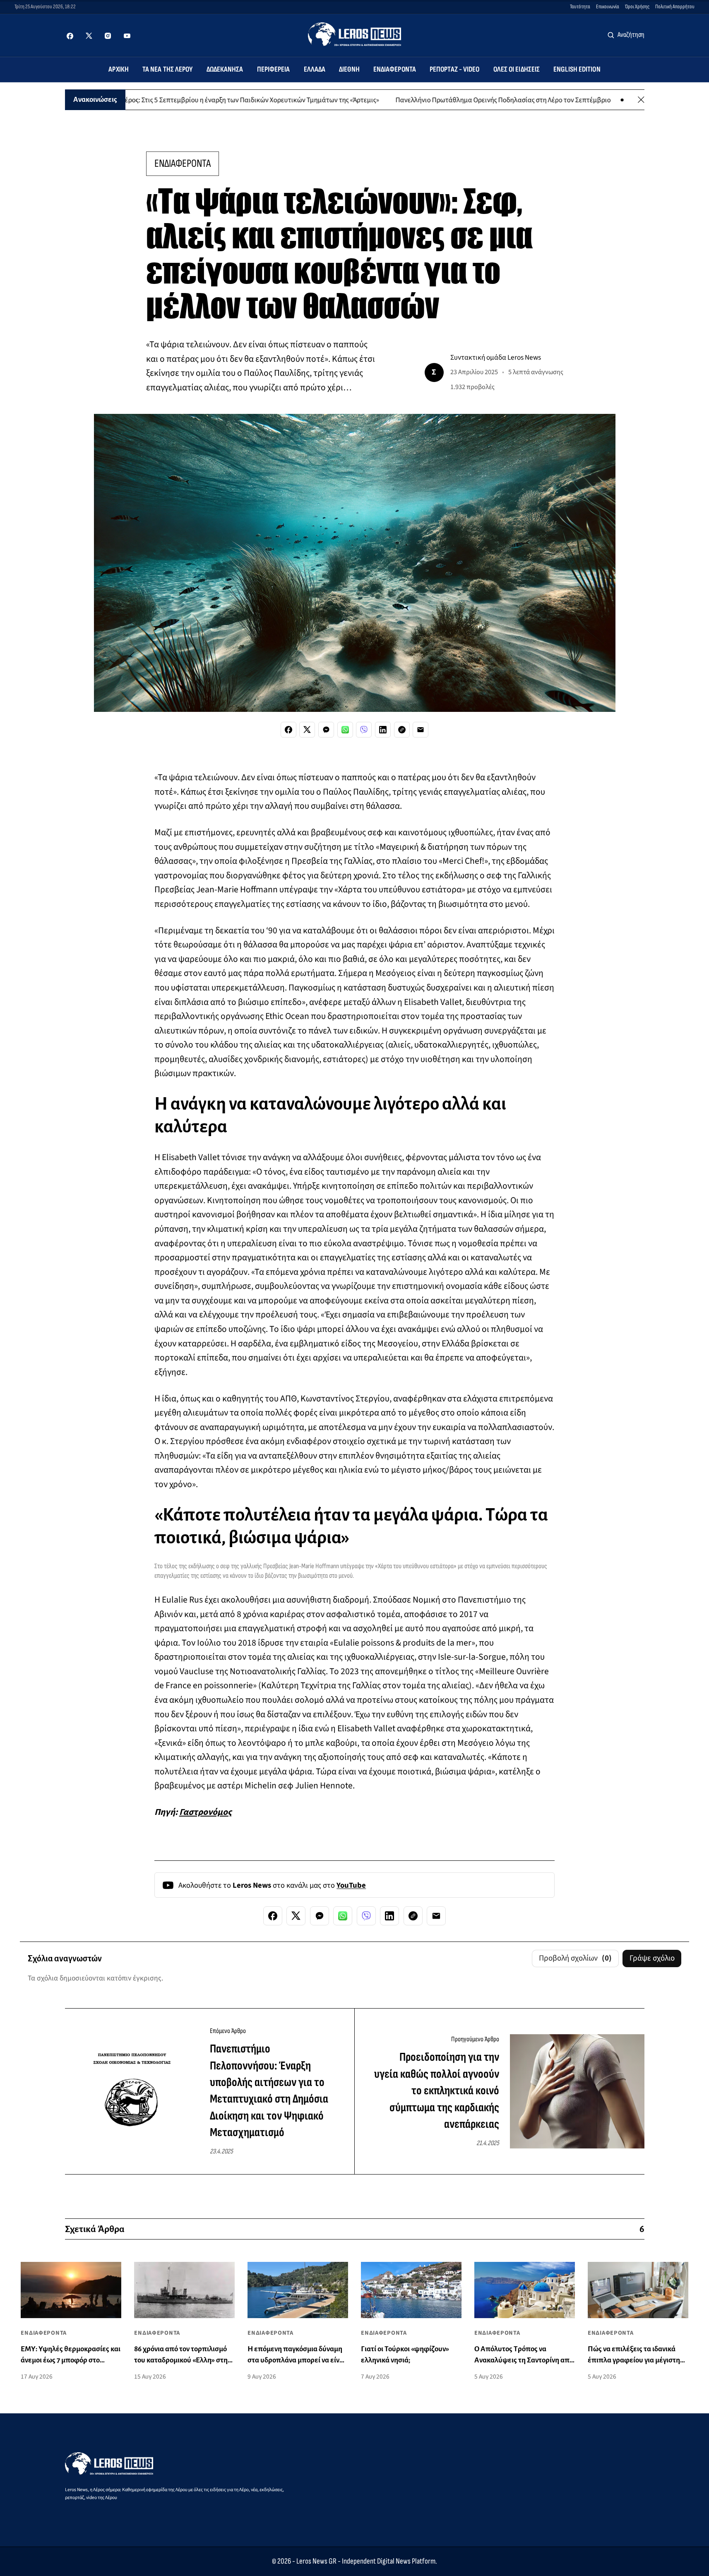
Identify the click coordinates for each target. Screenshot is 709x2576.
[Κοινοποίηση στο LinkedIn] (383, 730)
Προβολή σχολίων (576, 1958)
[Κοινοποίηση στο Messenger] (326, 730)
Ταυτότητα (580, 7)
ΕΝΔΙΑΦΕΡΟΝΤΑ (183, 163)
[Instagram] (108, 36)
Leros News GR (316, 2561)
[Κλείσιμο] (641, 100)
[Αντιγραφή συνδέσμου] (402, 730)
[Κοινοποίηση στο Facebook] (288, 730)
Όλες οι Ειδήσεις (517, 69)
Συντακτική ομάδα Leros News (496, 357)
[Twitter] (89, 36)
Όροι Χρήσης (637, 7)
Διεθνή (349, 69)
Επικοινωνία (608, 7)
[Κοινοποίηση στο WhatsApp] (345, 730)
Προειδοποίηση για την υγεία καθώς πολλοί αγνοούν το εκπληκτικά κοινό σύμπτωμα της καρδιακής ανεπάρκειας (437, 2091)
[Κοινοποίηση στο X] (307, 730)
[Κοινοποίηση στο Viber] (364, 730)
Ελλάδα (315, 69)
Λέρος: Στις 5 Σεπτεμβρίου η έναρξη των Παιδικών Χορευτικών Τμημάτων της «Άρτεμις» (191, 100)
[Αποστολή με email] (421, 730)
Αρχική (119, 69)
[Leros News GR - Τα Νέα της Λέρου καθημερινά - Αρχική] (354, 34)
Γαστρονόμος (205, 1812)
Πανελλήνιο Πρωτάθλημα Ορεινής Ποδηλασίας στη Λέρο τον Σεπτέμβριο (444, 100)
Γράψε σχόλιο (652, 1958)
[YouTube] (127, 36)
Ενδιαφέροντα (395, 69)
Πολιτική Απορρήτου (675, 7)
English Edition (577, 69)
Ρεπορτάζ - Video (455, 69)
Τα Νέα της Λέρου (168, 69)
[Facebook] (70, 36)
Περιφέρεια (274, 69)
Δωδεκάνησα (225, 69)
